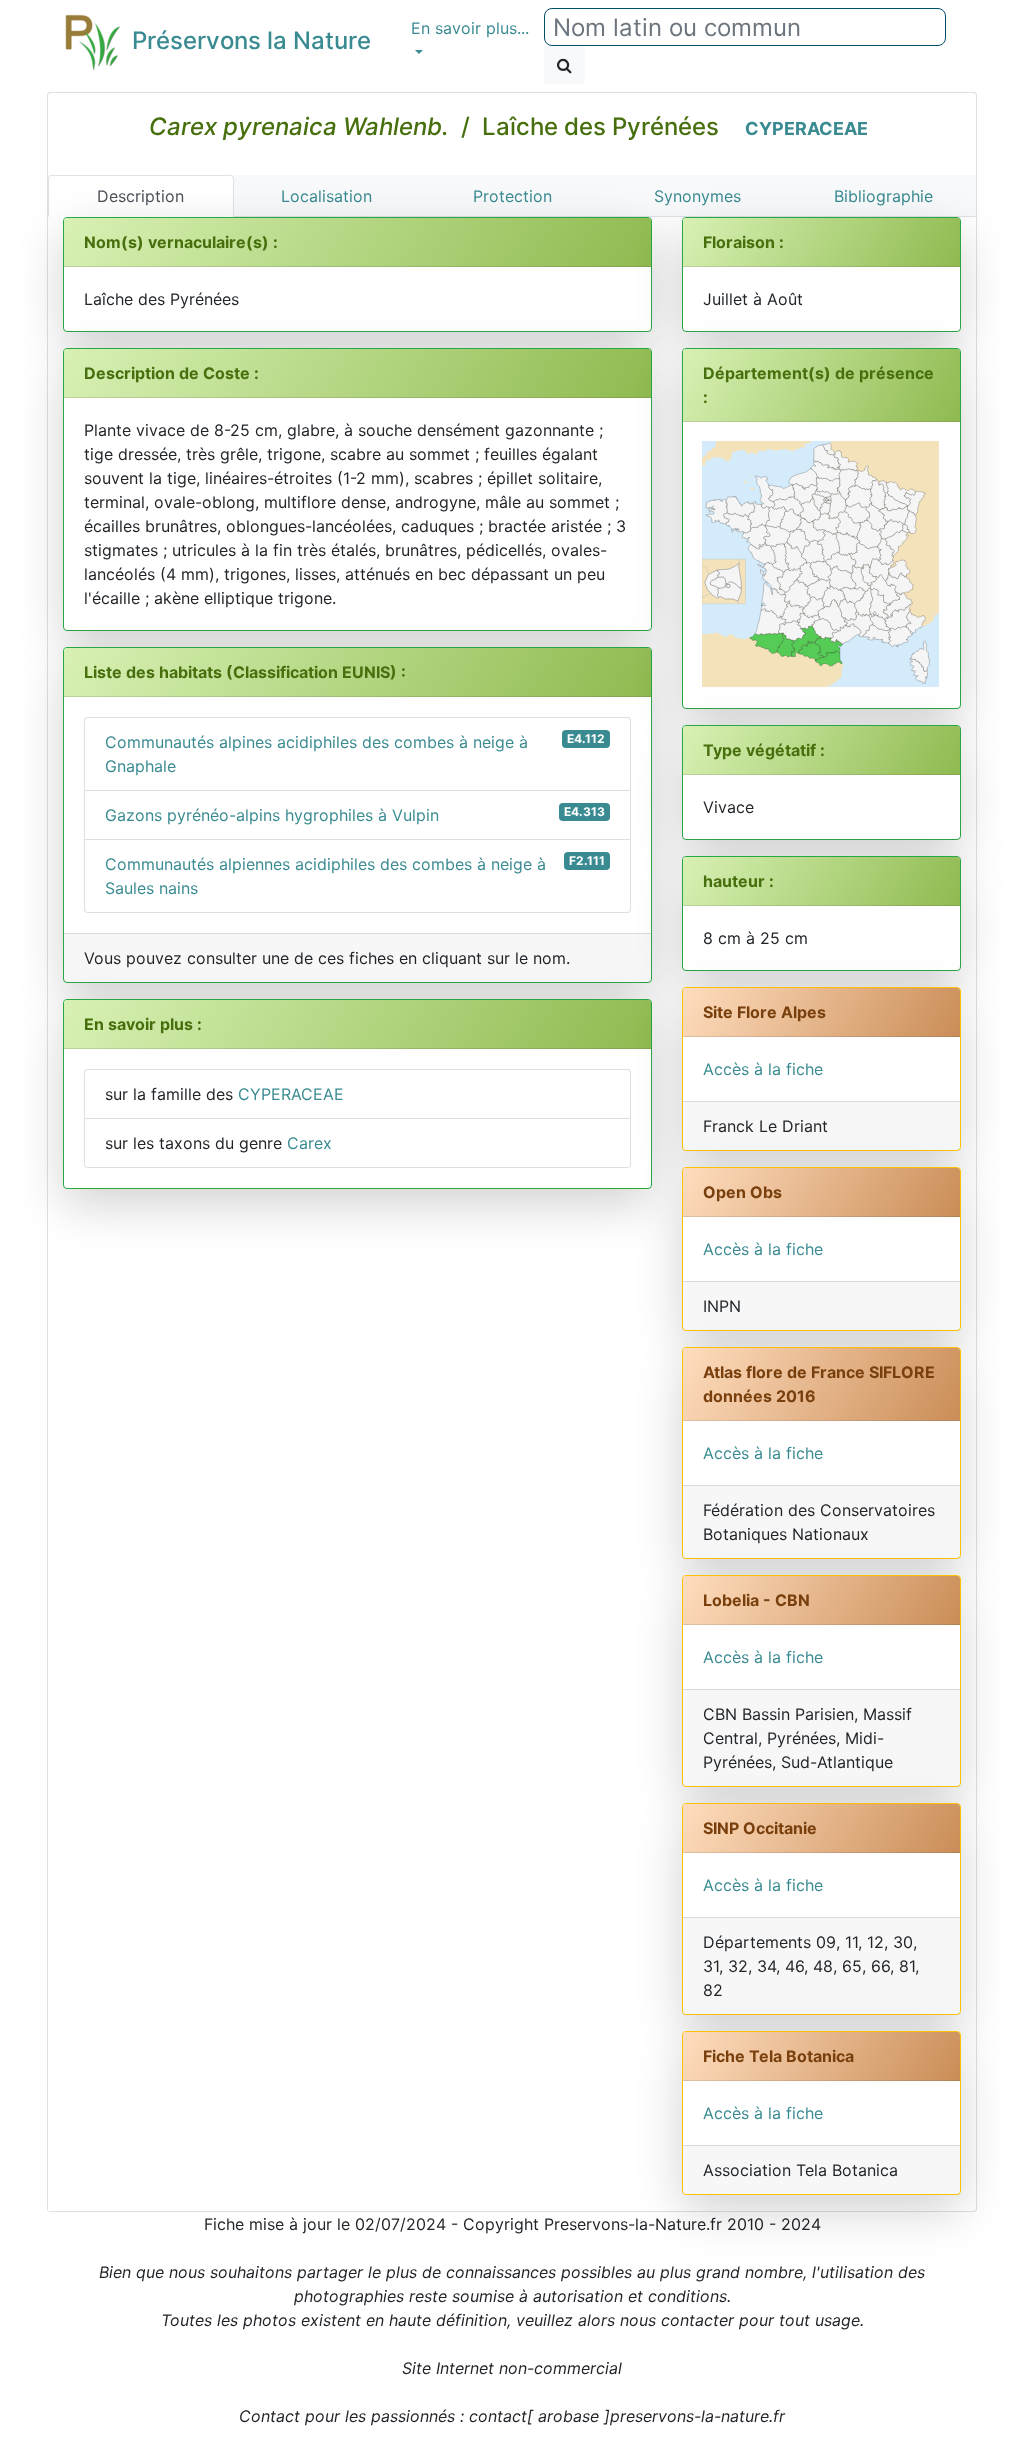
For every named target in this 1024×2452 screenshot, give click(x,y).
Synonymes (697, 196)
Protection (512, 196)
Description (140, 196)
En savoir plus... (470, 28)
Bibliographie (883, 196)
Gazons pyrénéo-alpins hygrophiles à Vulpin (355, 814)
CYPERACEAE (806, 128)
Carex (309, 1143)
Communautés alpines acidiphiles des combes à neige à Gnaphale (355, 753)
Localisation (326, 196)
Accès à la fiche (763, 1069)
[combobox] (745, 27)
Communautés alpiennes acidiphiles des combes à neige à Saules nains (355, 875)
